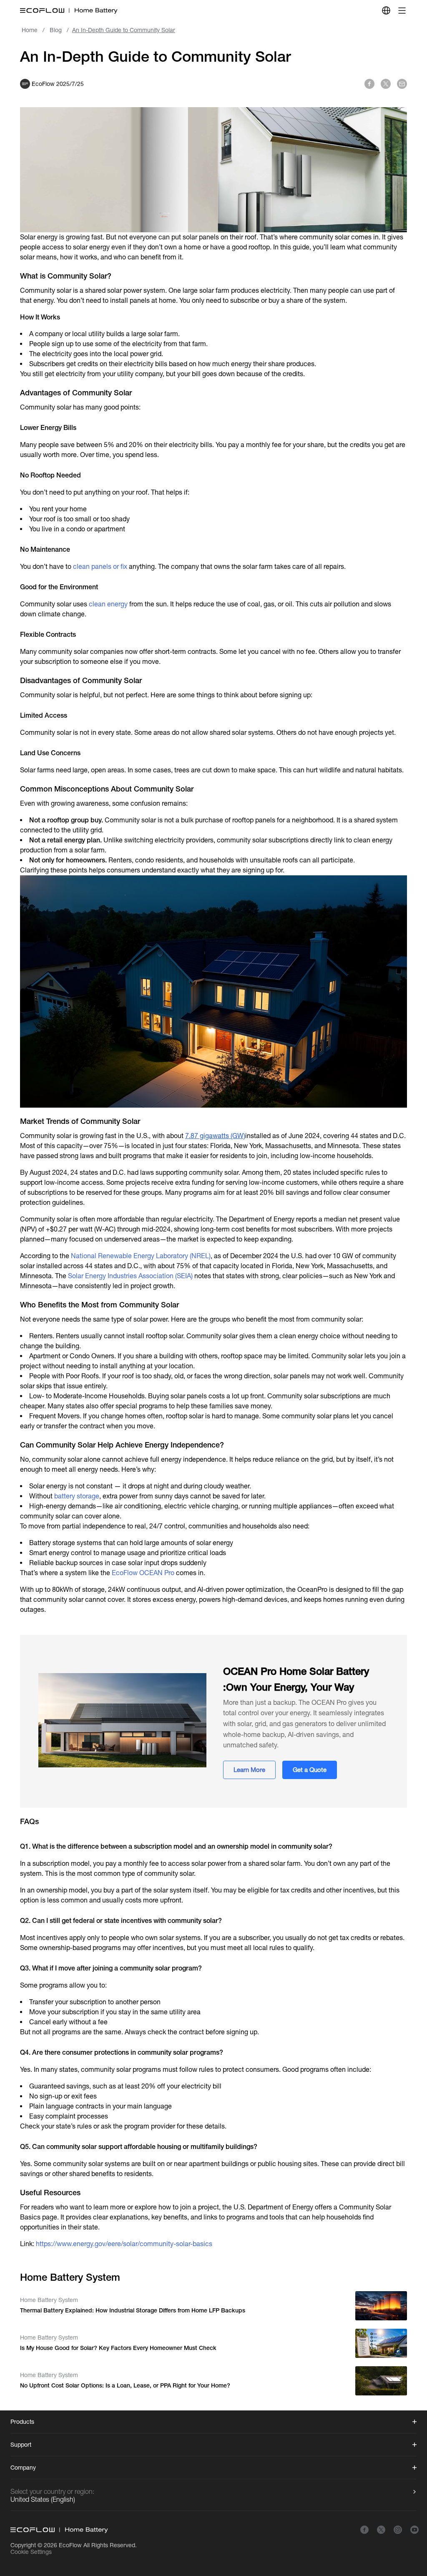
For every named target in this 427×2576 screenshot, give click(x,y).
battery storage (77, 1496)
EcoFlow (70, 2545)
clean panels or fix (100, 567)
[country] (386, 10)
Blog (56, 30)
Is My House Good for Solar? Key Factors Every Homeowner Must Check (118, 2348)
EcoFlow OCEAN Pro (143, 1573)
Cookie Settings (31, 2552)
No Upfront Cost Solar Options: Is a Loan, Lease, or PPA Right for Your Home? (125, 2385)
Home (30, 30)
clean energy (108, 604)
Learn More (249, 1770)
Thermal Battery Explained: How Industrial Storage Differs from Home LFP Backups (133, 2310)
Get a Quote (310, 1770)
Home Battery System (49, 2300)
